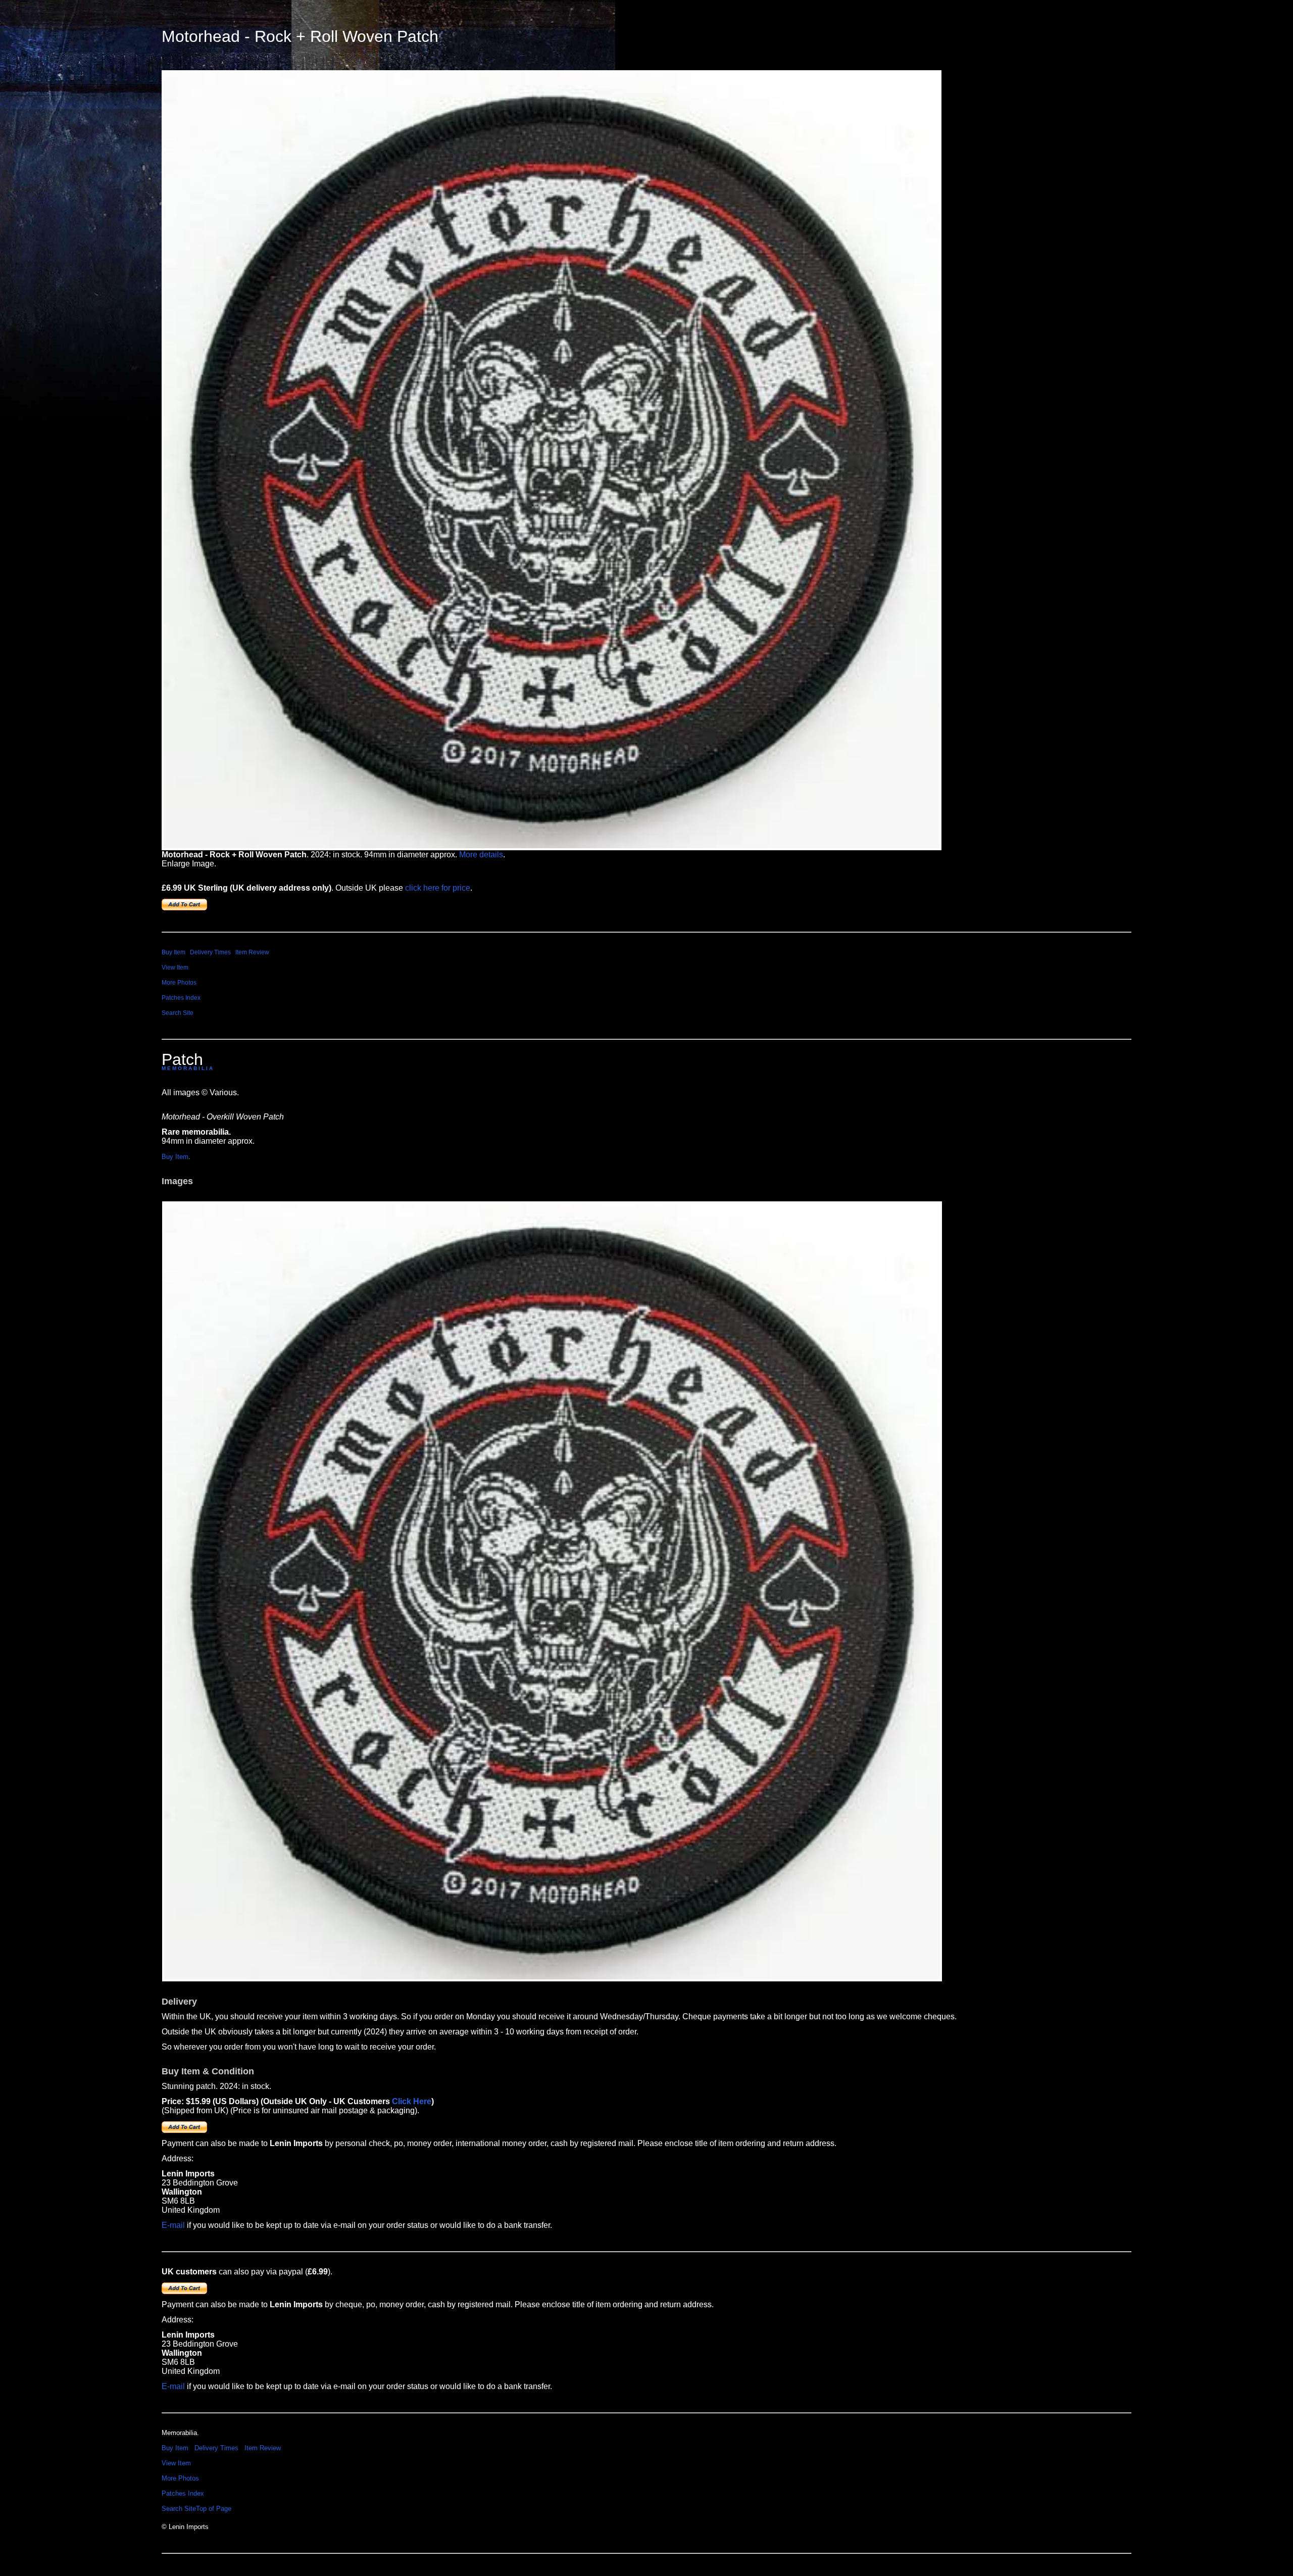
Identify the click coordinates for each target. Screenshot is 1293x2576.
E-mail (173, 2225)
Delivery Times (210, 952)
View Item (175, 967)
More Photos (179, 983)
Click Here (412, 2101)
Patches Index (181, 998)
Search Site (178, 1013)
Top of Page (214, 2509)
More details (481, 855)
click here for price (438, 888)
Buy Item (173, 952)
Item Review (252, 952)
